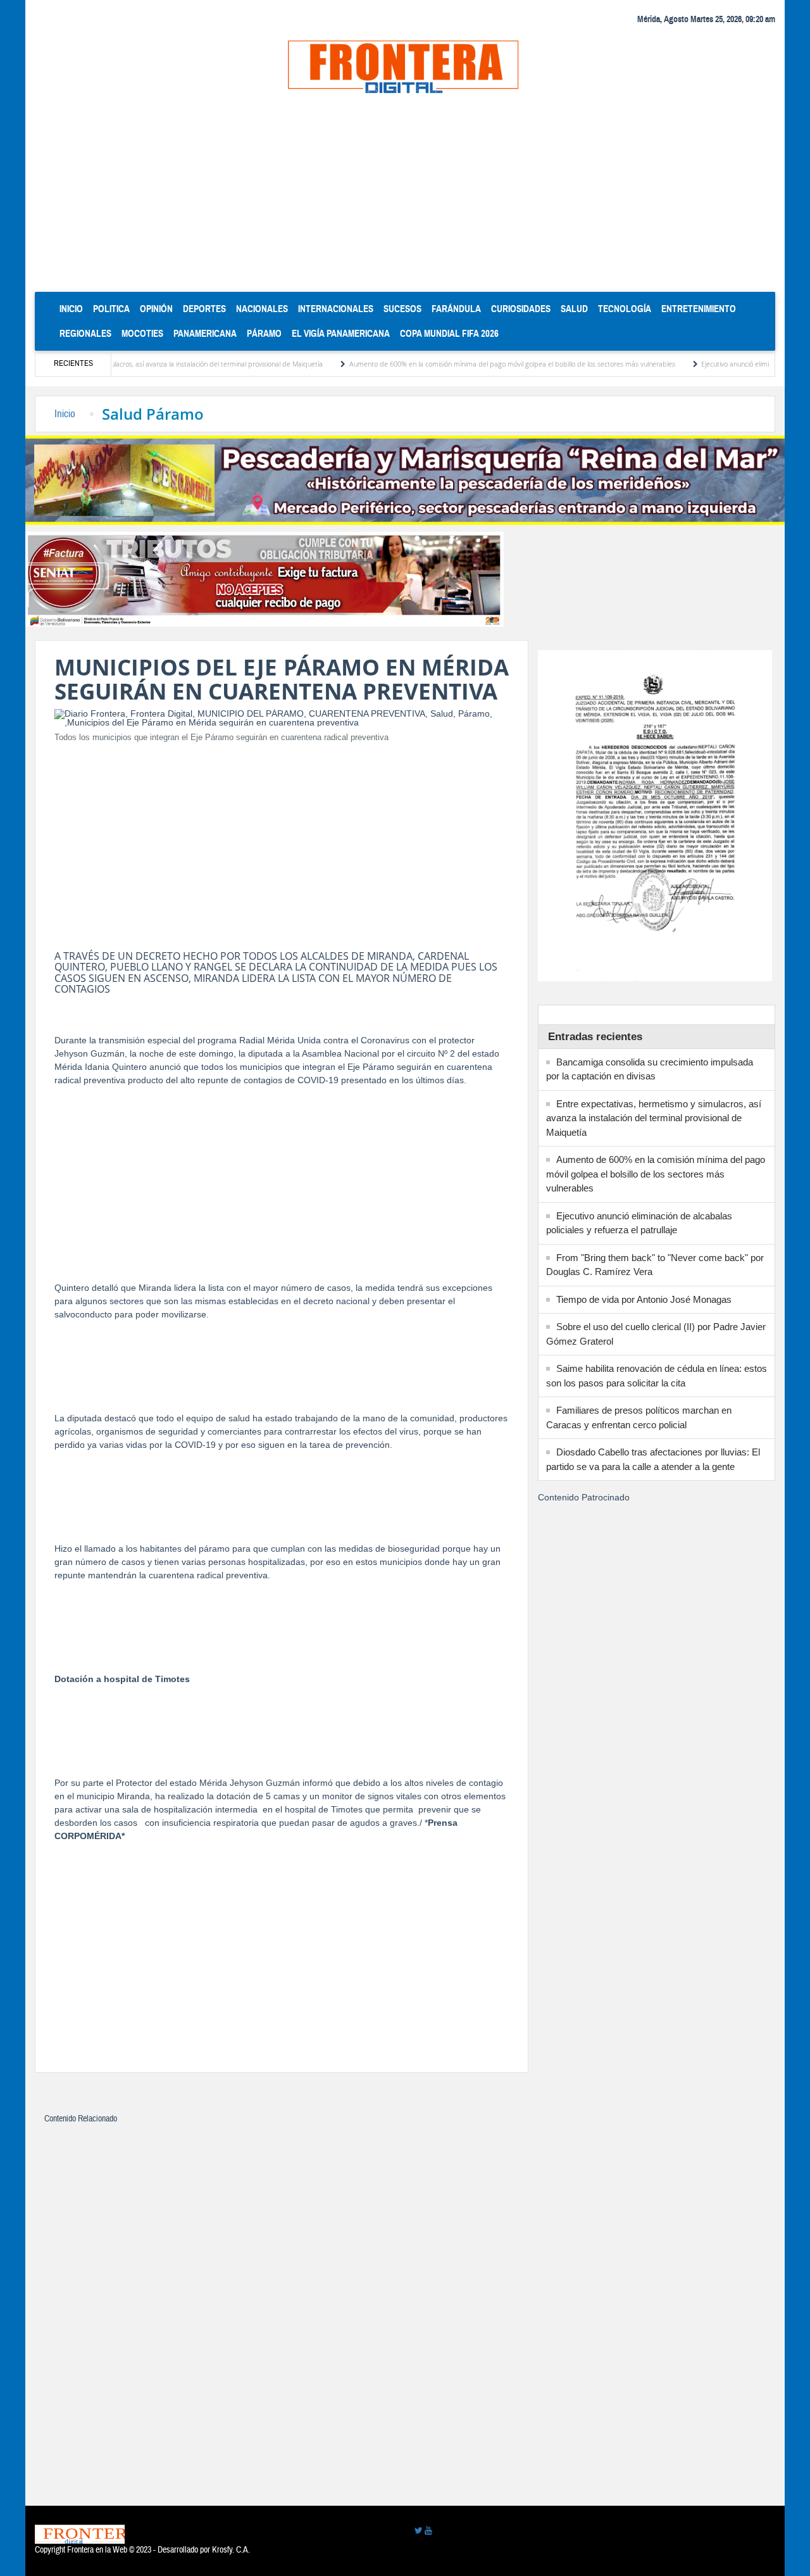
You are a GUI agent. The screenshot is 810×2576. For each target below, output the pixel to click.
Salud (574, 309)
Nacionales (262, 309)
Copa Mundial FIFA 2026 (449, 333)
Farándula (456, 309)
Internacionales (336, 309)
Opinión (156, 309)
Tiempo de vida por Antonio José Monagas (644, 1299)
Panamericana (205, 333)
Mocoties (142, 333)
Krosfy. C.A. (231, 2550)
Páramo (264, 333)
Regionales (85, 333)
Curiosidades (521, 309)
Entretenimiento (699, 309)
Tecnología (625, 309)
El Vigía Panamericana (341, 333)
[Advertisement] (405, 197)
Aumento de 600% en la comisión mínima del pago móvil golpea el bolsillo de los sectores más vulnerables (457, 364)
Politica (111, 309)
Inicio (74, 308)
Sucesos (402, 309)
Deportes (204, 309)
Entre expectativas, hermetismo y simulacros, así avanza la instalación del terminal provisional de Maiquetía (654, 1118)
